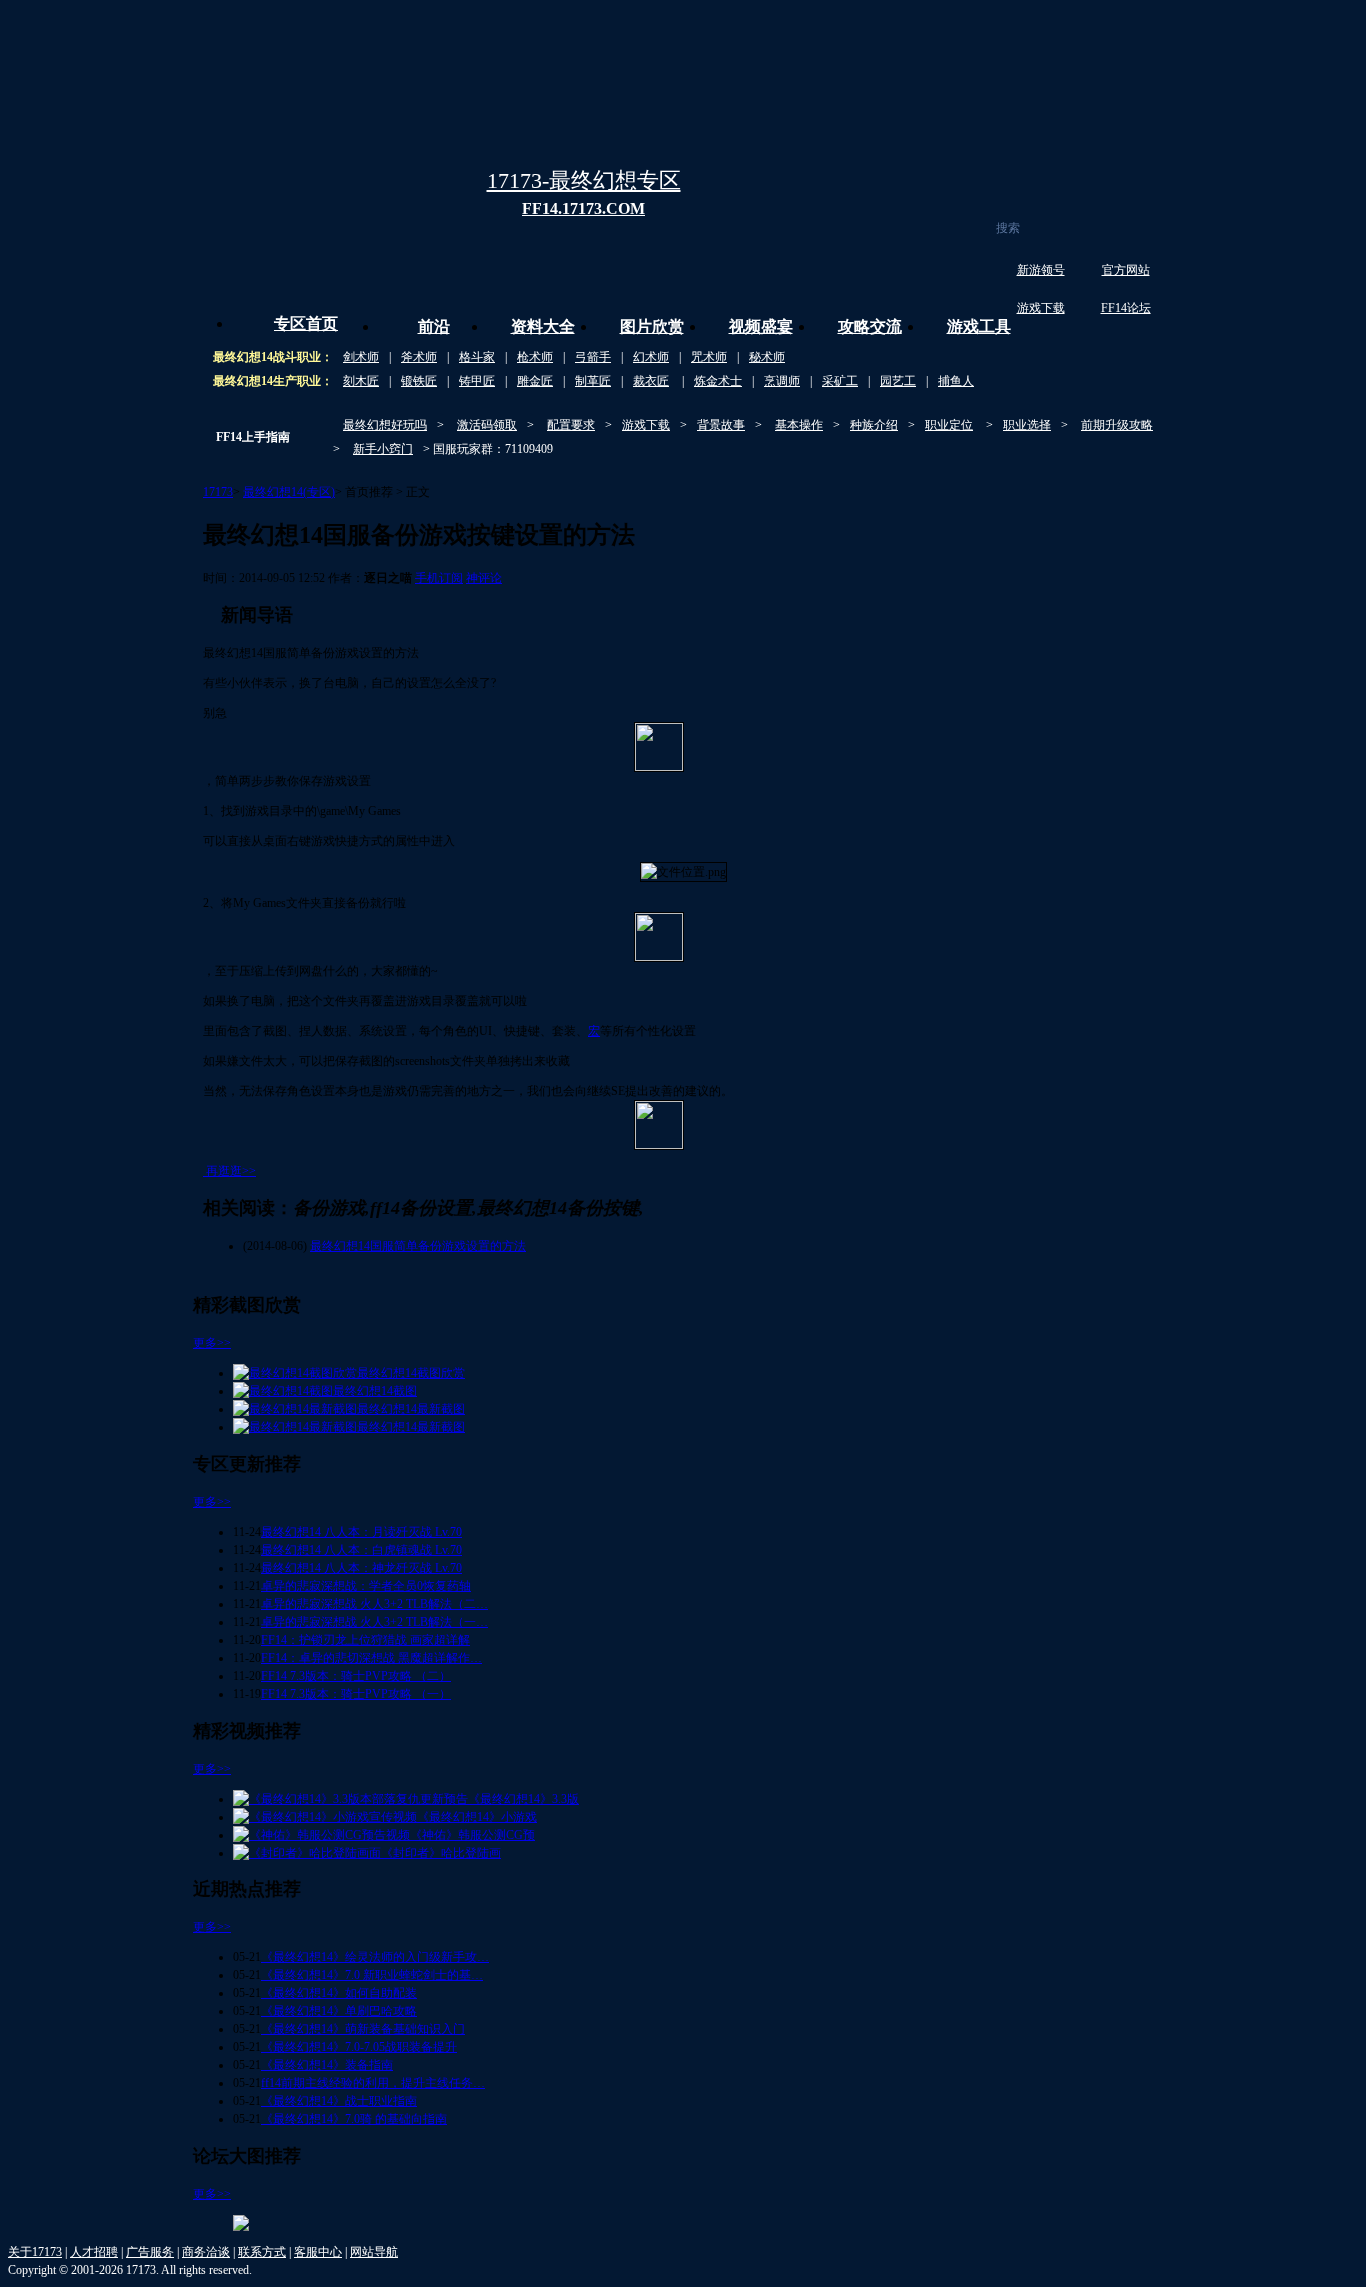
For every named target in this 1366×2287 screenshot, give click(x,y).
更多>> (212, 1343)
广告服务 (150, 2252)
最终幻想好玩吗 (385, 425)
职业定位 (949, 425)
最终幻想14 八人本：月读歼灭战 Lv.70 (361, 1532)
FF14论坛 (1126, 308)
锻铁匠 (419, 381)
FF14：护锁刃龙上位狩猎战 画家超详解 (365, 1640)
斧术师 (419, 357)
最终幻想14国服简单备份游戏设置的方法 (418, 1246)
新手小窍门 (383, 449)
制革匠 (593, 381)
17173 (218, 492)
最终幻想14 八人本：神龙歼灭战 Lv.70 (361, 1568)
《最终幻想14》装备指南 (327, 2065)
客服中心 (318, 2252)
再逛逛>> (231, 1171)
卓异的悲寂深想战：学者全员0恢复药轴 (366, 1586)
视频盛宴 (761, 326)
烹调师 (782, 381)
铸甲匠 (477, 381)
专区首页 (306, 323)
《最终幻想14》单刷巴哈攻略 (339, 2011)
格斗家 (477, 357)
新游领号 (1041, 270)
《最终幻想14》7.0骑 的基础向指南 (354, 2119)
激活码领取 (487, 425)
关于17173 (35, 2252)
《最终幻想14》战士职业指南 (339, 2101)
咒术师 (709, 357)
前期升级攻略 (1117, 425)
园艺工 (898, 381)
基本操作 (799, 425)
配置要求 (571, 425)
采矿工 (840, 381)
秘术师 (767, 357)
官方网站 (1126, 270)
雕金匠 (535, 381)
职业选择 (1027, 425)
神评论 (484, 578)
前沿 (434, 326)
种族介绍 (874, 425)
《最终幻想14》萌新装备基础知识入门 (363, 2029)
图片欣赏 (652, 326)
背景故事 (721, 425)
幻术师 (651, 357)
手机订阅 (439, 578)
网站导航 (374, 2252)
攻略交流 (870, 326)
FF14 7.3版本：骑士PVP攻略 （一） (356, 1694)
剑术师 (361, 357)
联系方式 (262, 2252)
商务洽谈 (206, 2252)
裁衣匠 (651, 381)
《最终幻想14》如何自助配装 (339, 1993)
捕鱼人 (956, 381)
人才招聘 (94, 2252)
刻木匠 (361, 381)
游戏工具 (979, 326)
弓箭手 (593, 357)
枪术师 (535, 357)
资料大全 (543, 326)
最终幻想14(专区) (289, 492)
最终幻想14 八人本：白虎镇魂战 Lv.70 (361, 1550)
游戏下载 (1041, 308)
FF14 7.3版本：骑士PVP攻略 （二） (356, 1676)
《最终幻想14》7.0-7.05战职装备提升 (359, 2047)
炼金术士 (718, 381)
